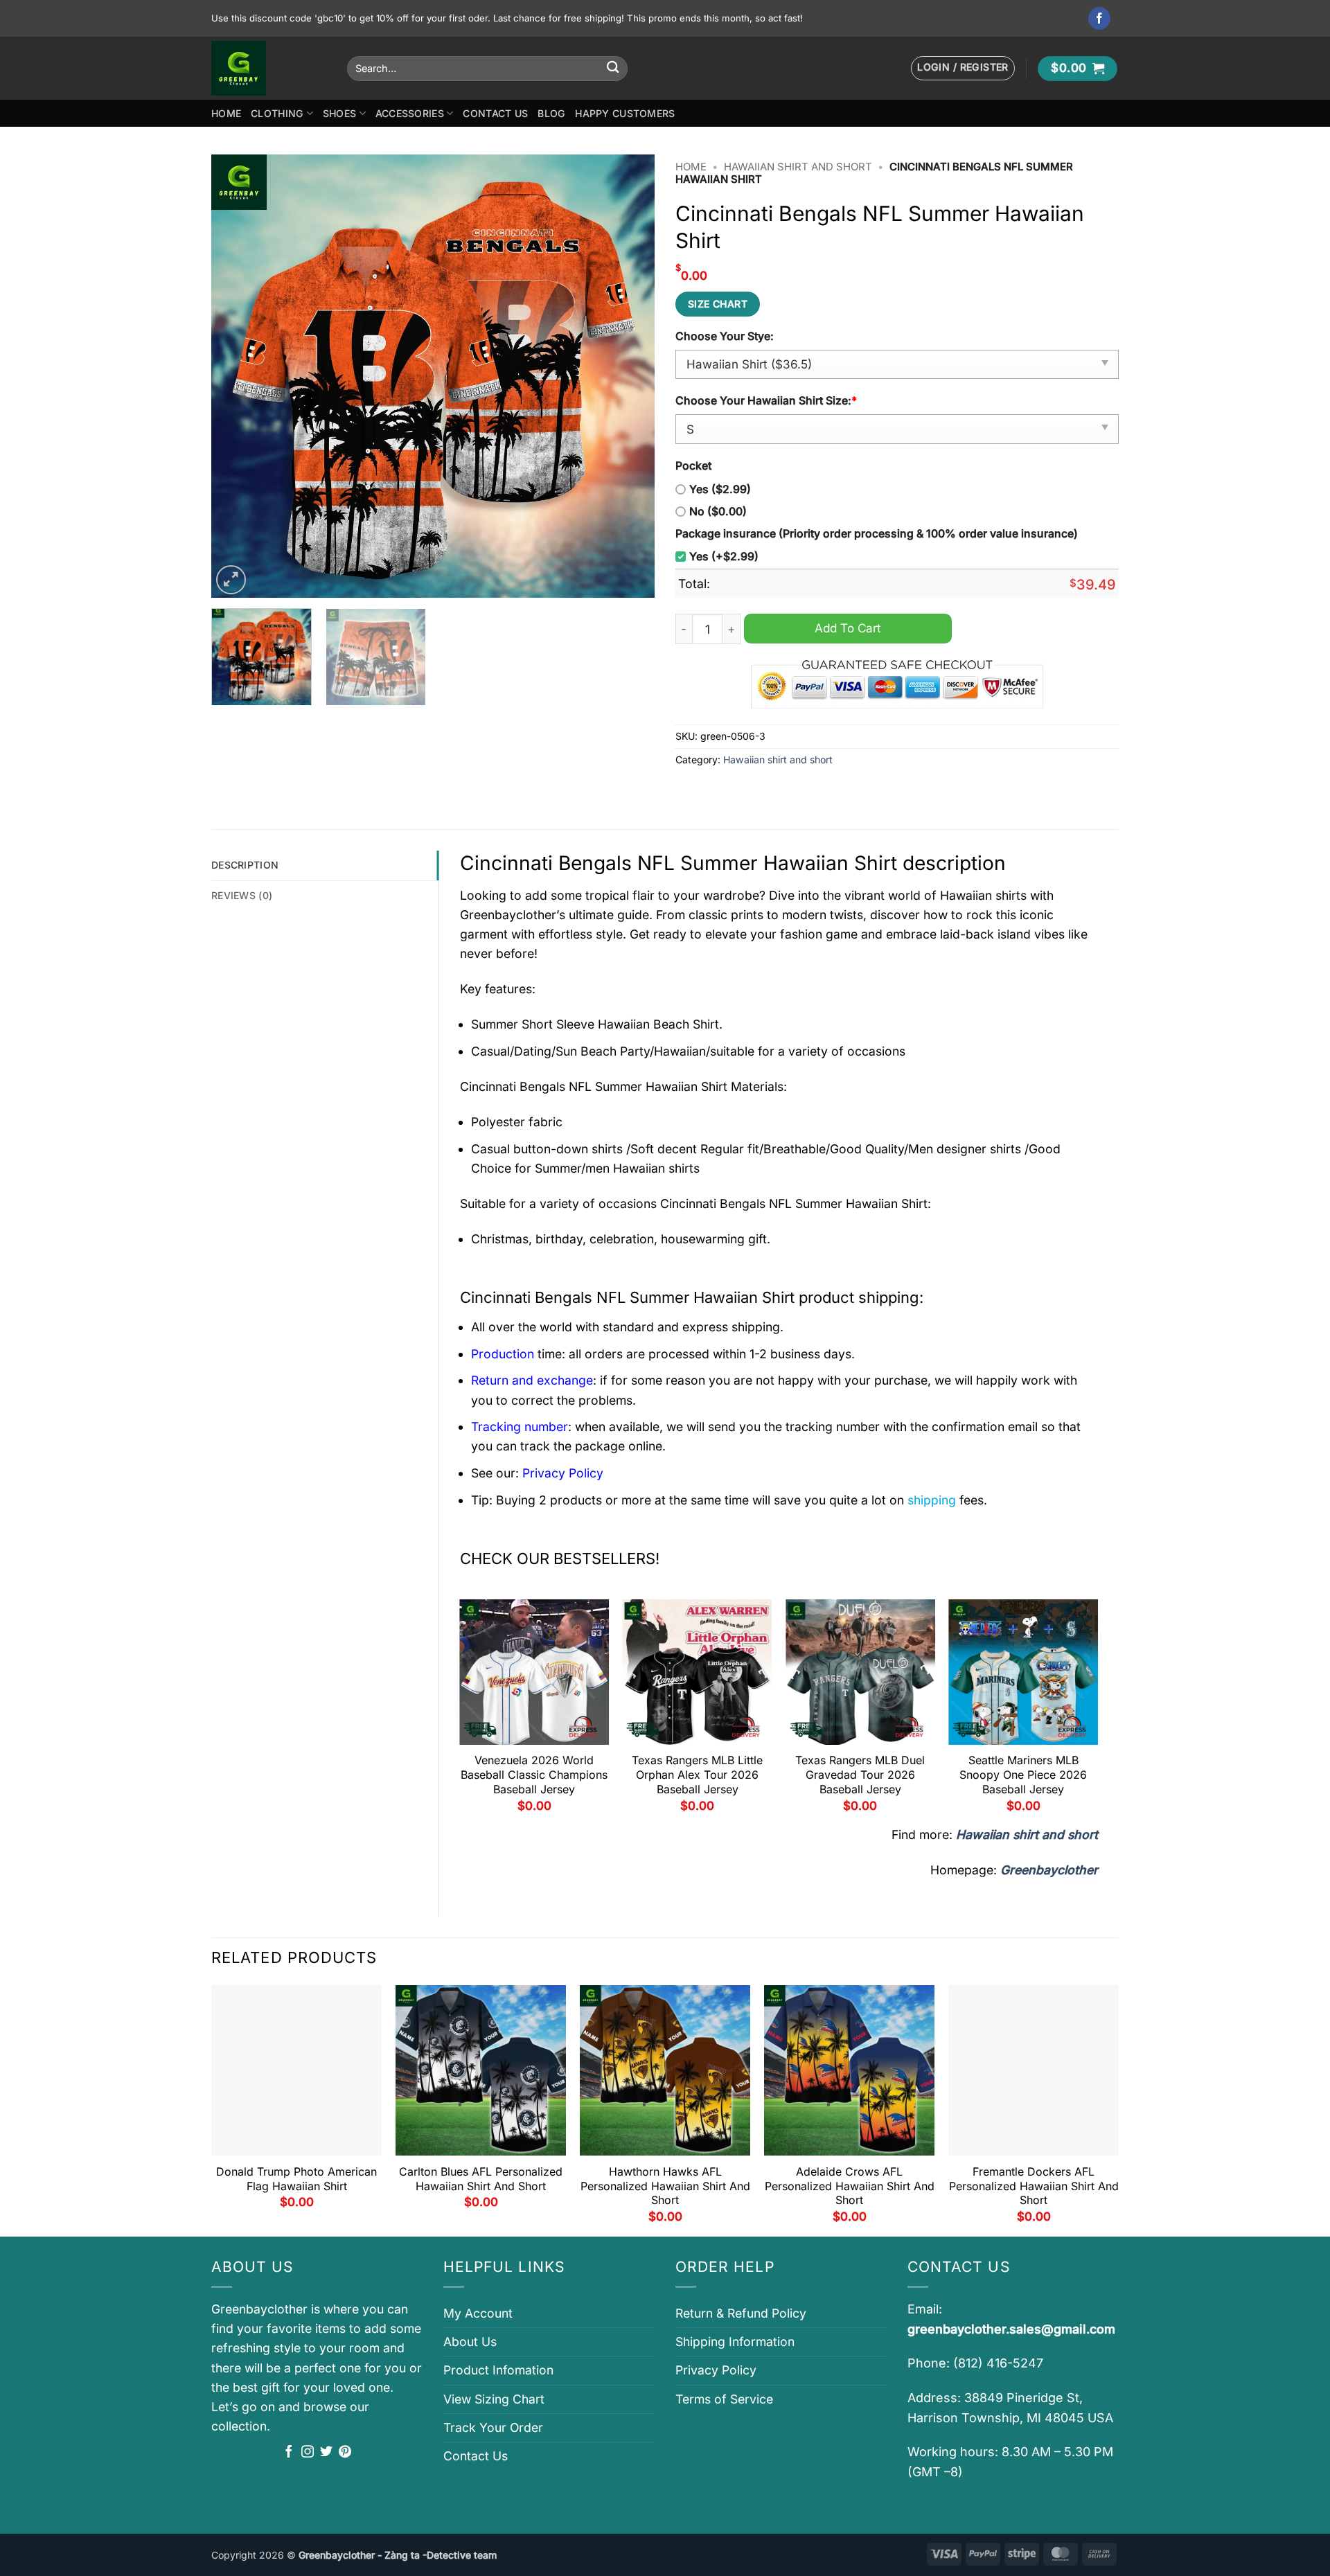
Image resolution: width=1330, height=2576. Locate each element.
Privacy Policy (716, 2370)
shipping (932, 1500)
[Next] (628, 376)
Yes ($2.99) (720, 489)
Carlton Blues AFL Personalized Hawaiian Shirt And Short (481, 2179)
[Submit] (613, 68)
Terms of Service (724, 2399)
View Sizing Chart (494, 2399)
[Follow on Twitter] (326, 2453)
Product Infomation (498, 2370)
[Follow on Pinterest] (345, 2453)
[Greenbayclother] (269, 68)
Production (503, 1354)
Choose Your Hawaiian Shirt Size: (766, 401)
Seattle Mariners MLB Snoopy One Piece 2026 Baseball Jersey (1023, 1775)
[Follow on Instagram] (308, 2453)
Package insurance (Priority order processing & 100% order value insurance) (877, 534)
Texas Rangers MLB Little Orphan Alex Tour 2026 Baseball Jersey (697, 1775)
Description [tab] (245, 865)
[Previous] (238, 376)
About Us (470, 2342)
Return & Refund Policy (741, 2313)
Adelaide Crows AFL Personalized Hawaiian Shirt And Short (850, 2186)
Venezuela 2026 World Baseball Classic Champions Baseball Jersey (534, 1775)
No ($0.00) (718, 512)
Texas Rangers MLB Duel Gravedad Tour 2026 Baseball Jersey (860, 1775)
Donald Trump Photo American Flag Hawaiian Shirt (296, 2179)
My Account (478, 2313)
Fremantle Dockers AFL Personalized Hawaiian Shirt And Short (1034, 2186)
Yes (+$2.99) (724, 557)
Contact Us (495, 113)
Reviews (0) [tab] (242, 895)
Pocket (693, 466)
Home (226, 113)
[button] (963, 68)
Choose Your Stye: (725, 336)
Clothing (277, 113)
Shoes (339, 113)
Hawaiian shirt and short (798, 167)
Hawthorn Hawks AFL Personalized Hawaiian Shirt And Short (665, 2186)
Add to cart (848, 628)
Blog (551, 113)
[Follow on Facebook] (1100, 18)
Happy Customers (625, 113)
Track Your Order (493, 2427)
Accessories (410, 113)
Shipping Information (735, 2342)
